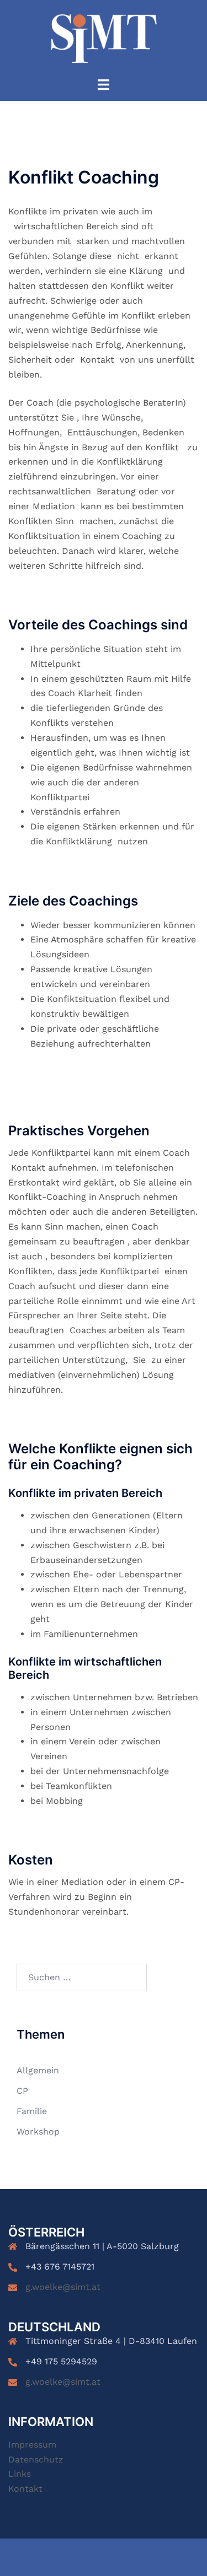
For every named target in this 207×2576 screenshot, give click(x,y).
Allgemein (38, 2070)
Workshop (38, 2132)
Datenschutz (36, 2459)
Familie (32, 2111)
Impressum (32, 2445)
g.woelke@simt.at (63, 2287)
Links (20, 2474)
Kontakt (25, 2489)
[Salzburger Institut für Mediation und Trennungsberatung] (104, 38)
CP (22, 2091)
